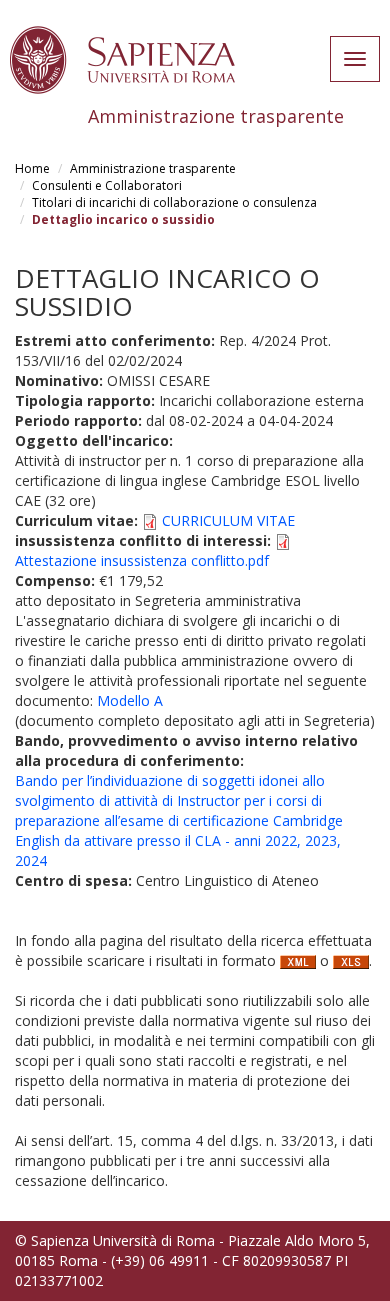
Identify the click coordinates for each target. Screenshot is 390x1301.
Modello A (130, 700)
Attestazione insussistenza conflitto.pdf (142, 560)
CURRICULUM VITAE (228, 520)
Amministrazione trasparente (153, 168)
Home (32, 168)
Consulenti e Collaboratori (107, 185)
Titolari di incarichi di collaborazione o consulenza (174, 202)
